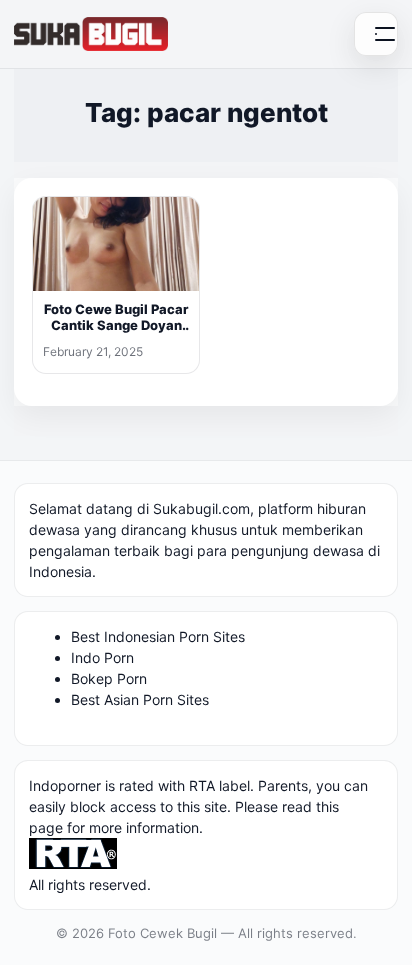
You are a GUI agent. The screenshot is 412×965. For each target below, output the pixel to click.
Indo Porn (102, 657)
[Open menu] (376, 34)
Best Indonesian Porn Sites (158, 636)
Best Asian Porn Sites (140, 699)
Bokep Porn (109, 678)
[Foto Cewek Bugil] (91, 34)
